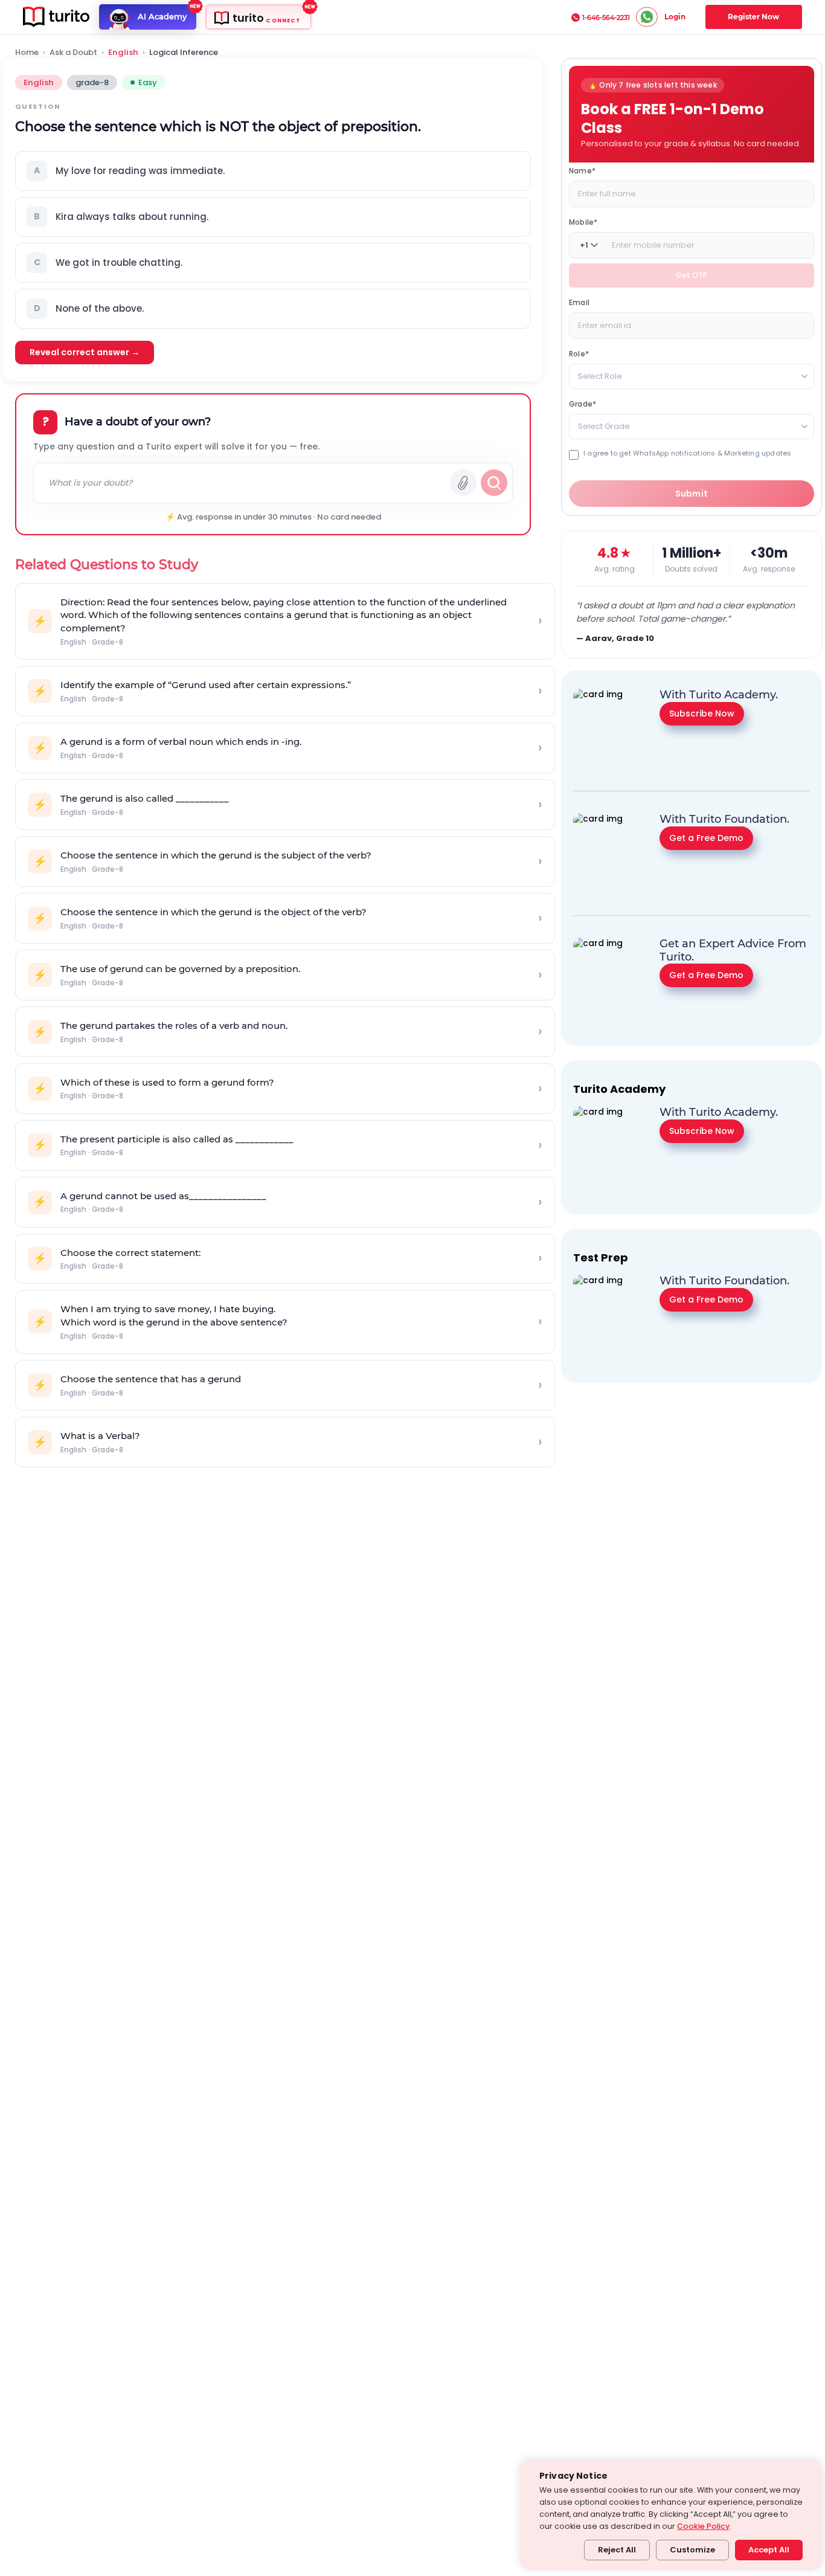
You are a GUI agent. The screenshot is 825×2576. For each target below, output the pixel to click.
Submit (692, 494)
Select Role (600, 376)
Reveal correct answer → (85, 352)
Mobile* (583, 222)
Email (579, 302)
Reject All (617, 2550)
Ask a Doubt (73, 53)
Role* (579, 354)
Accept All (769, 2550)
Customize (692, 2550)
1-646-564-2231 (606, 18)
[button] (273, 171)
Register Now (753, 17)
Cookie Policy (703, 2526)
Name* (582, 171)
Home (27, 53)
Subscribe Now (702, 713)
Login (675, 17)
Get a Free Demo (706, 837)
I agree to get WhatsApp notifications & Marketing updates (687, 453)
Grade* (583, 404)
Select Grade (604, 426)
